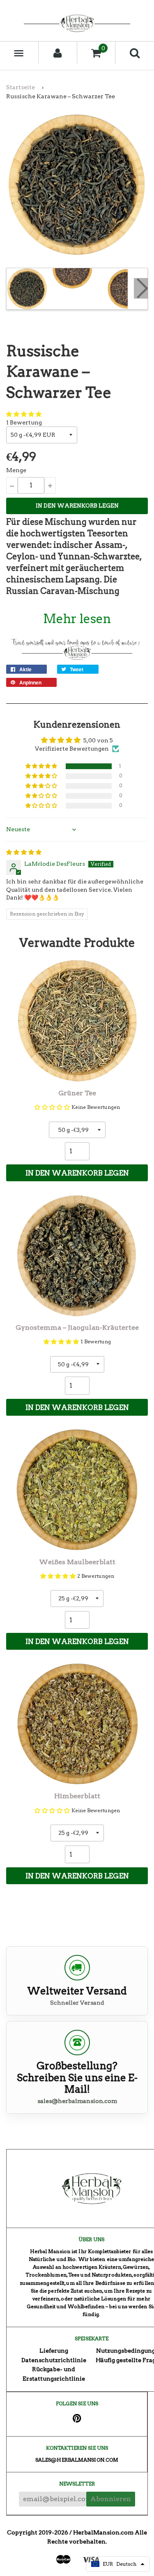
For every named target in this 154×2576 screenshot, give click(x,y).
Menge (16, 470)
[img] (24, 852)
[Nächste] (141, 288)
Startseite (21, 87)
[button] (24, 414)
